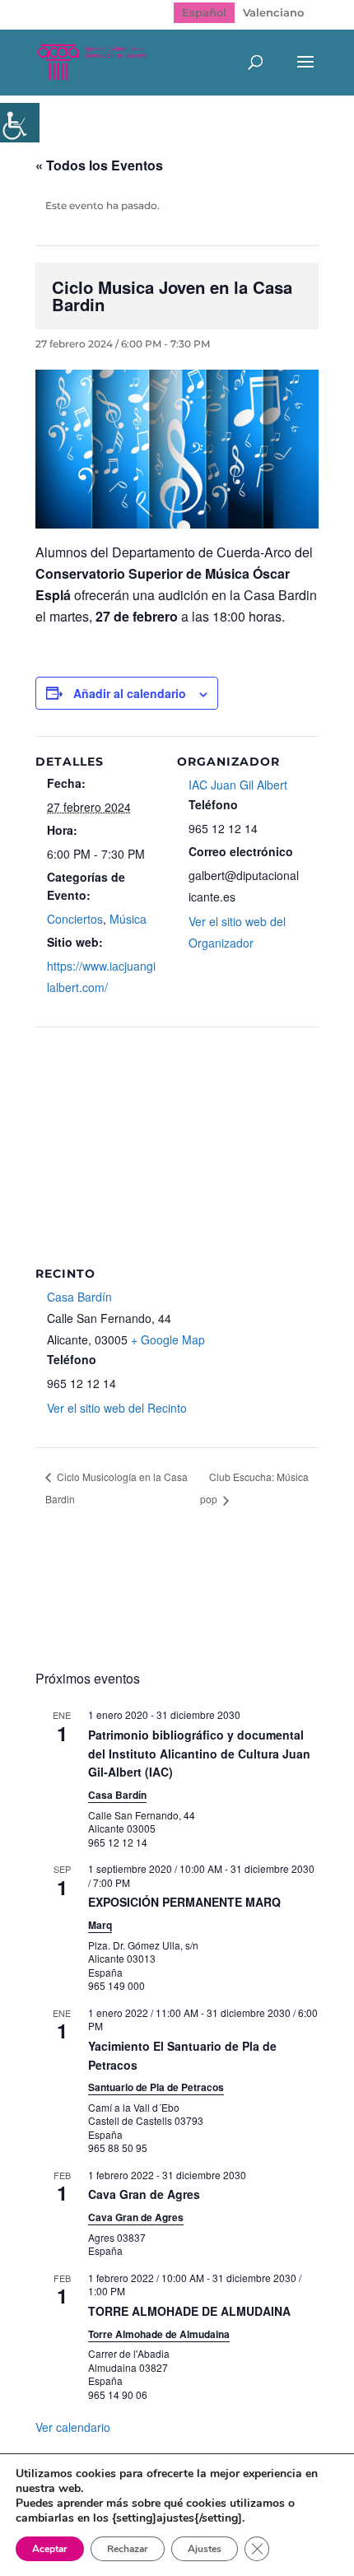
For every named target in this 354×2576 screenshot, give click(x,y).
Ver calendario (73, 2427)
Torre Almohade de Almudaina (159, 2334)
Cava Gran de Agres (144, 2194)
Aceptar (50, 2549)
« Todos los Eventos (99, 165)
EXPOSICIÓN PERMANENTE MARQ (184, 1902)
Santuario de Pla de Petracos (156, 2087)
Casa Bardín (79, 1297)
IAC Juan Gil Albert (238, 785)
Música (128, 919)
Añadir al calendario (130, 693)
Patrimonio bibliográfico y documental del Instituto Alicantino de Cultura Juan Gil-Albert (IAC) (199, 1753)
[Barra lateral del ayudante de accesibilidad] (20, 123)
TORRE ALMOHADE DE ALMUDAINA (189, 2311)
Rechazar (128, 2549)
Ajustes (205, 2549)
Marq (100, 1925)
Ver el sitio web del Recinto (117, 1408)
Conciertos (75, 919)
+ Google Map (168, 1339)
